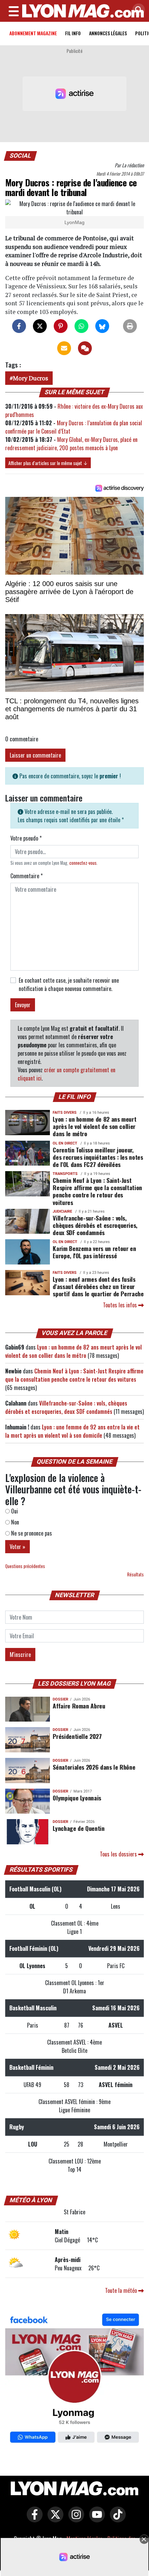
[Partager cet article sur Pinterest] (61, 326)
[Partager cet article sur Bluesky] (102, 326)
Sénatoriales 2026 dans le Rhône (94, 1767)
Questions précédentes (25, 1566)
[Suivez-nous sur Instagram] (74, 2519)
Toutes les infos (121, 1305)
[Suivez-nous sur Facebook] (74, 2380)
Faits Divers (65, 1113)
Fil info (73, 33)
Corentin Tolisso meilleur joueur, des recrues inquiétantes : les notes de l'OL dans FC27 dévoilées (98, 1157)
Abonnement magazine (33, 33)
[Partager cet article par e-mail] (64, 348)
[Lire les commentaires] (85, 348)
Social (21, 156)
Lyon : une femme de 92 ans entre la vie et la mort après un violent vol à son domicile (72, 1431)
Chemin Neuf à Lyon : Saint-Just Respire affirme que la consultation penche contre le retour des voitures (97, 1191)
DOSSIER (60, 1699)
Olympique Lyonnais (77, 1798)
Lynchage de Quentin (78, 1828)
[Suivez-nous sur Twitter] (54, 2519)
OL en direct (65, 1143)
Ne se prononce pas (31, 1533)
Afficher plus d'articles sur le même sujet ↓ (48, 463)
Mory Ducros (30, 378)
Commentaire (27, 876)
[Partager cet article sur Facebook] (19, 326)
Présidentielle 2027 (77, 1736)
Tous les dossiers (119, 1854)
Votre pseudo (26, 838)
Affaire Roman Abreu (79, 1706)
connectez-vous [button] (83, 863)
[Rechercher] (137, 10)
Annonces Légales (108, 33)
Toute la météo (122, 2290)
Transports (65, 1174)
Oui (14, 1511)
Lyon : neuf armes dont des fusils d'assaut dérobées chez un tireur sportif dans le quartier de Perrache (98, 1286)
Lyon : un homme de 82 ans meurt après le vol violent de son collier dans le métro (94, 1126)
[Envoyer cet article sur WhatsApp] (81, 326)
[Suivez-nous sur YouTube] (95, 2519)
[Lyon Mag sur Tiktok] (116, 2519)
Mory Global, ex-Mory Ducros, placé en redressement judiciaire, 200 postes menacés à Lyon (71, 444)
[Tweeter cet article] (40, 326)
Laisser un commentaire (35, 755)
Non (14, 1522)
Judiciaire (62, 1211)
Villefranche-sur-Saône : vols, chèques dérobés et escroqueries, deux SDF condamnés (95, 1225)
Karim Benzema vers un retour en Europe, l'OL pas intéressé (94, 1252)
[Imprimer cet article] (130, 326)
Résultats (135, 1574)
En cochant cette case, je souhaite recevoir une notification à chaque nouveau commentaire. (69, 984)
